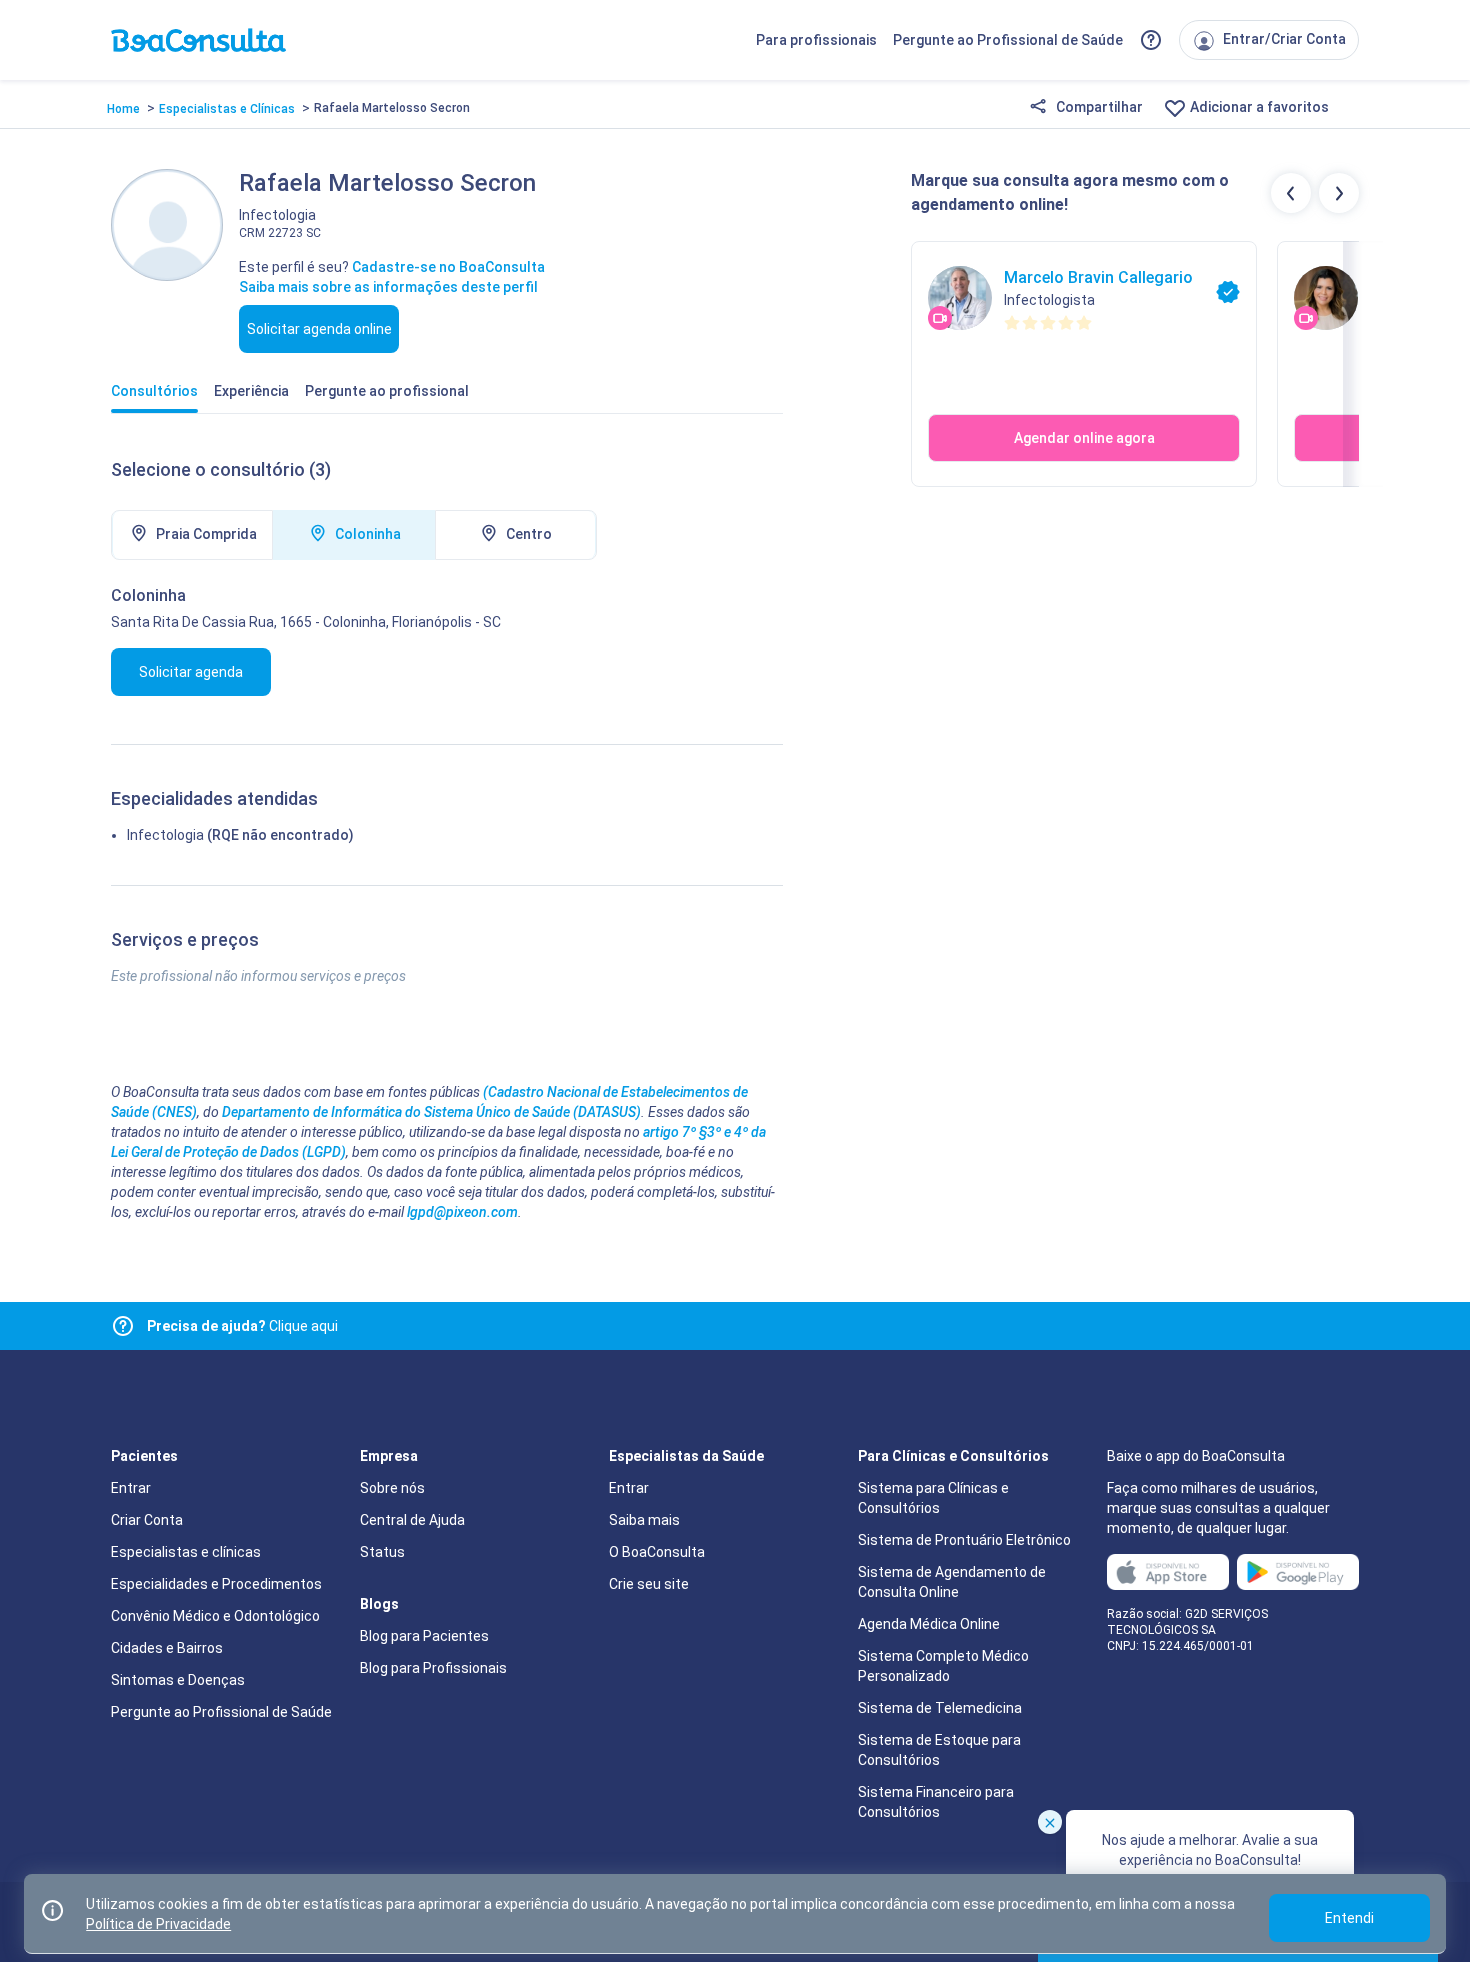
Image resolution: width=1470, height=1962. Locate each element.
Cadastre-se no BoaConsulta (448, 267)
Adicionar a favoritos (1258, 107)
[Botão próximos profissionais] (1339, 193)
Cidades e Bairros (167, 1648)
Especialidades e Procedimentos (216, 1584)
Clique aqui (242, 1326)
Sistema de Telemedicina (940, 1708)
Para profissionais (816, 40)
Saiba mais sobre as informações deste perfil (388, 287)
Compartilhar (1098, 107)
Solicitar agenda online (319, 329)
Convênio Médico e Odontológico (215, 1616)
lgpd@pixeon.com (462, 1212)
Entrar (131, 1488)
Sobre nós (392, 1488)
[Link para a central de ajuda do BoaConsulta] (1151, 40)
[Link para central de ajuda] (123, 1326)
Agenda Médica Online (929, 1624)
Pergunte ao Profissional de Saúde (1008, 40)
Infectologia (165, 835)
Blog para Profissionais (433, 1668)
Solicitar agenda (191, 672)
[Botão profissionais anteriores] (1291, 193)
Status (382, 1552)
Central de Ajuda (412, 1520)
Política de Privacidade (158, 1924)
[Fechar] (1050, 1822)
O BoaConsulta (657, 1552)
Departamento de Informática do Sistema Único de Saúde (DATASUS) (431, 1112)
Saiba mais (644, 1520)
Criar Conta (147, 1520)
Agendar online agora (1084, 438)
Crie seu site (649, 1584)
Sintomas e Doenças (178, 1680)
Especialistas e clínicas (186, 1552)
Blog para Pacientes (424, 1636)
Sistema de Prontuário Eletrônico (964, 1540)
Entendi (1349, 1918)
